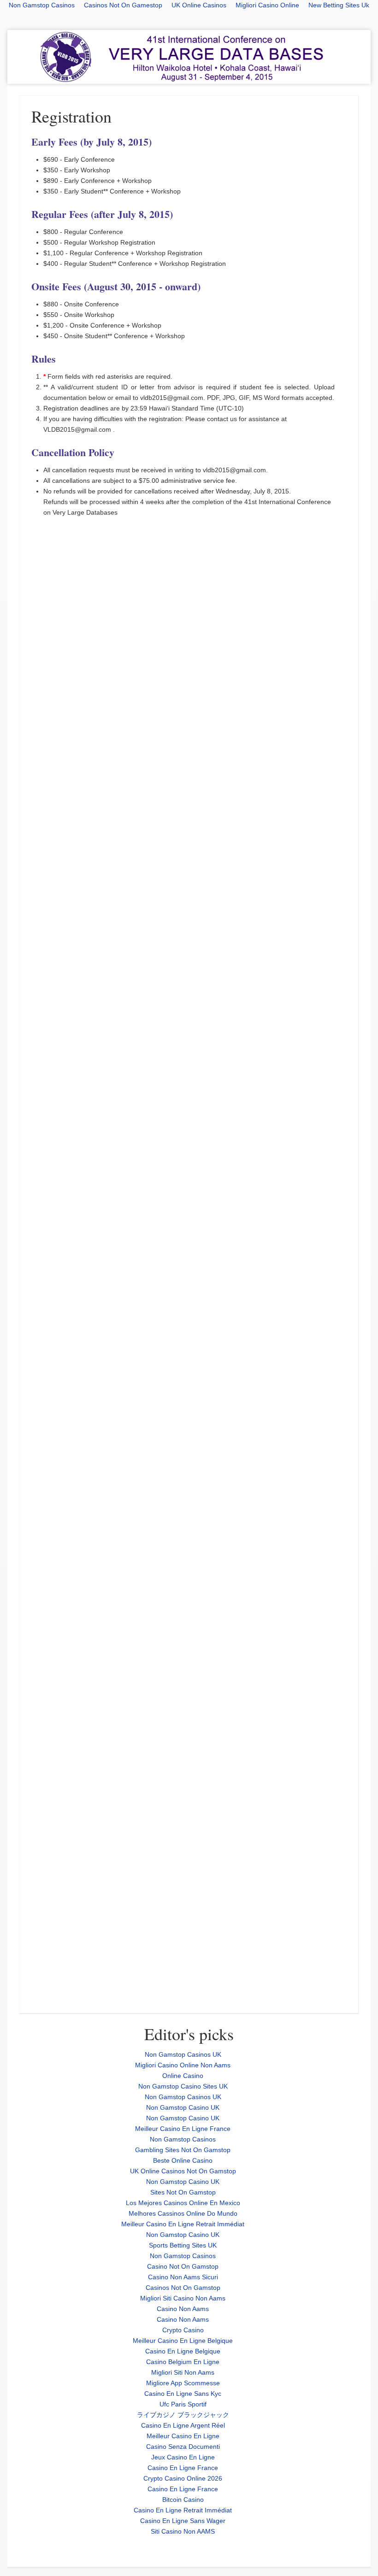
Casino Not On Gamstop (183, 2266)
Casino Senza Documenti (183, 2447)
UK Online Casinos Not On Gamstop (183, 2171)
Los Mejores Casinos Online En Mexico (183, 2203)
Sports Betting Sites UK (183, 2245)
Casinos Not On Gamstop (183, 2288)
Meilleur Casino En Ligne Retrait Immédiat (183, 2224)
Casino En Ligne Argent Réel (183, 2425)
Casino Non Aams (183, 2309)
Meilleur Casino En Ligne (183, 2436)
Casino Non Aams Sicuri (183, 2277)
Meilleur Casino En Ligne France (183, 2129)
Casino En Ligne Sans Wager (183, 2521)
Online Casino (183, 2076)
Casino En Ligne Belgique (183, 2351)
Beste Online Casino (183, 2160)
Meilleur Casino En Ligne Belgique (183, 2341)
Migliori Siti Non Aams (183, 2372)
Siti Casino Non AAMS (183, 2531)
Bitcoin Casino (183, 2500)
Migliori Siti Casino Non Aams (183, 2298)
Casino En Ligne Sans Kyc (183, 2394)
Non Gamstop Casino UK (183, 2107)
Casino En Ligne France (183, 2468)
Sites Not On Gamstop (183, 2192)
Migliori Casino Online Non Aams (183, 2065)
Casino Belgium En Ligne (183, 2362)
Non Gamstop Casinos (183, 2139)
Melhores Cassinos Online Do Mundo (183, 2213)
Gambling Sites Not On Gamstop (183, 2150)
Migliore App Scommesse (183, 2383)
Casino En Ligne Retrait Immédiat (183, 2510)
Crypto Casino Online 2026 (183, 2478)
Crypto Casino (183, 2330)
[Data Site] (189, 57)
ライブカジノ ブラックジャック (183, 2415)
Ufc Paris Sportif (183, 2404)
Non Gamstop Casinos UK (183, 2054)
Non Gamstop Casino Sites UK (183, 2086)
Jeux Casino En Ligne (183, 2457)
